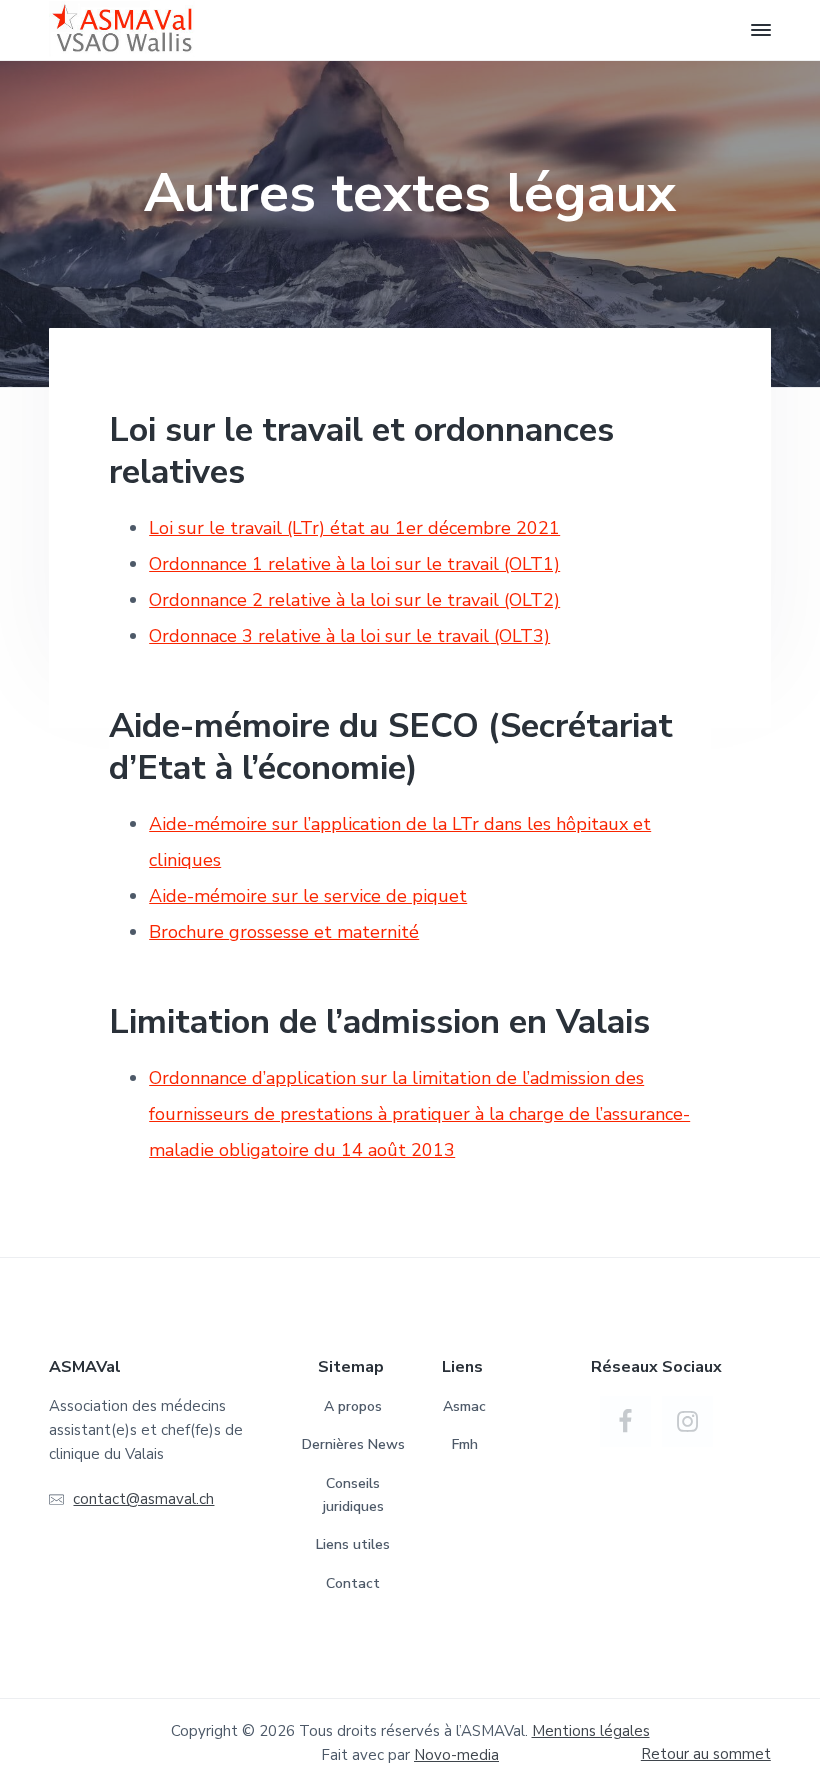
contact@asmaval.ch (143, 1499)
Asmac (464, 1406)
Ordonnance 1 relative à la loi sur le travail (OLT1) (354, 564)
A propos (353, 1406)
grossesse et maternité (324, 932)
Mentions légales (591, 1731)
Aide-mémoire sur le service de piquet (308, 896)
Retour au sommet (706, 1754)
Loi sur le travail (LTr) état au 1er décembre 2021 (354, 528)
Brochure (189, 932)
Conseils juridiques (353, 1495)
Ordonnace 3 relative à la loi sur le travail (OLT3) (349, 636)
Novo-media (456, 1755)
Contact (353, 1583)
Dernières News (353, 1444)
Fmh (465, 1444)
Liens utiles (353, 1544)
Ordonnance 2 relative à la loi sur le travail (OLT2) (354, 600)
